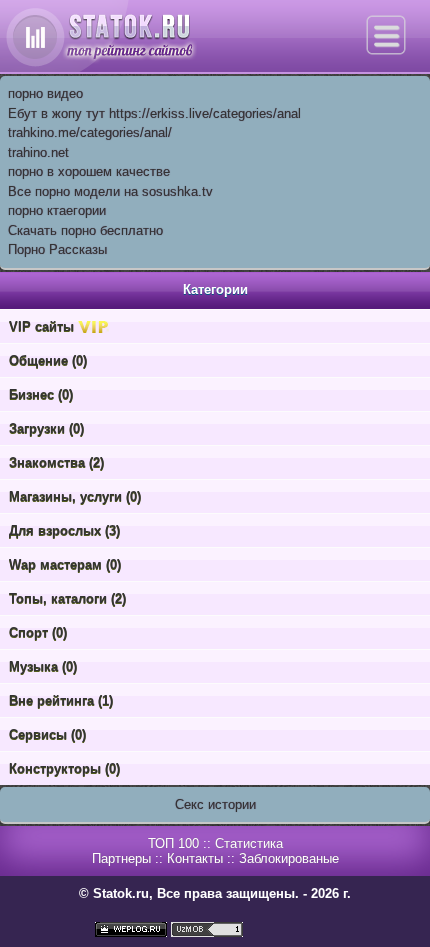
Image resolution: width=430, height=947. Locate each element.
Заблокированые (289, 858)
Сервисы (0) (47, 734)
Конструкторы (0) (64, 768)
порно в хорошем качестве (89, 171)
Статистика (249, 843)
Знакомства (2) (56, 462)
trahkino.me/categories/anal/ (90, 132)
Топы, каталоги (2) (67, 598)
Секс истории (215, 804)
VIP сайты (43, 326)
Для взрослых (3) (64, 530)
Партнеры (121, 858)
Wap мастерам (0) (65, 564)
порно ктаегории (57, 210)
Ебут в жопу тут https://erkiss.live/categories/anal (154, 113)
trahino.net (38, 152)
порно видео (45, 93)
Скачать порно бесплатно (85, 230)
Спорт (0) (38, 632)
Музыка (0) (43, 666)
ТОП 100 (173, 843)
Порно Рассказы (57, 249)
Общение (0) (48, 360)
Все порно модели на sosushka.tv (110, 191)
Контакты (195, 858)
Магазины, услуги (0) (75, 496)
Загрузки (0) (46, 428)
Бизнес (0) (41, 394)
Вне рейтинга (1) (61, 700)
